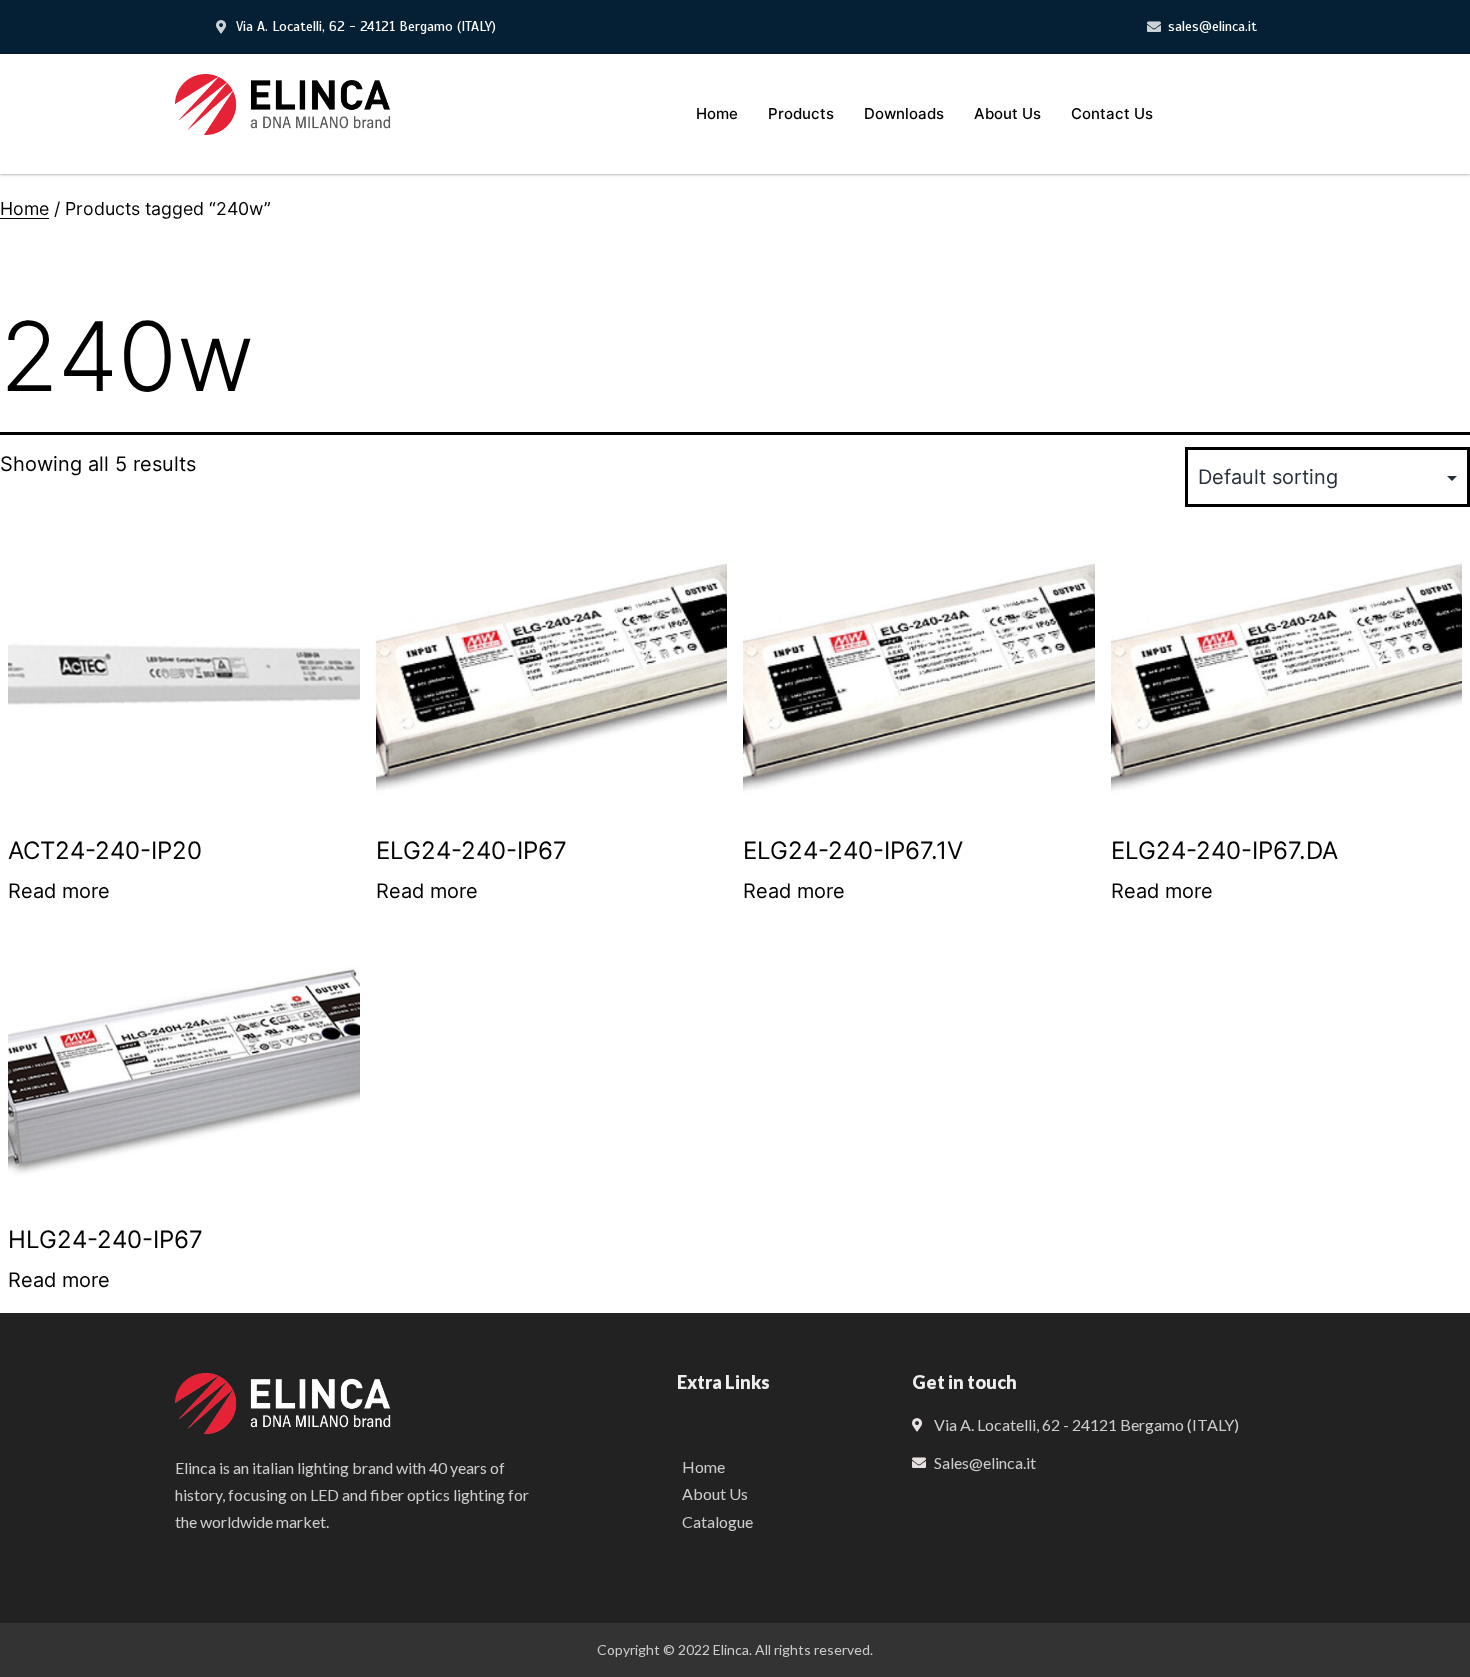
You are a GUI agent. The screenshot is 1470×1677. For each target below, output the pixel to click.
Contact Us (1112, 113)
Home (717, 113)
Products (801, 113)
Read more (59, 891)
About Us (1007, 113)
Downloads (904, 113)
